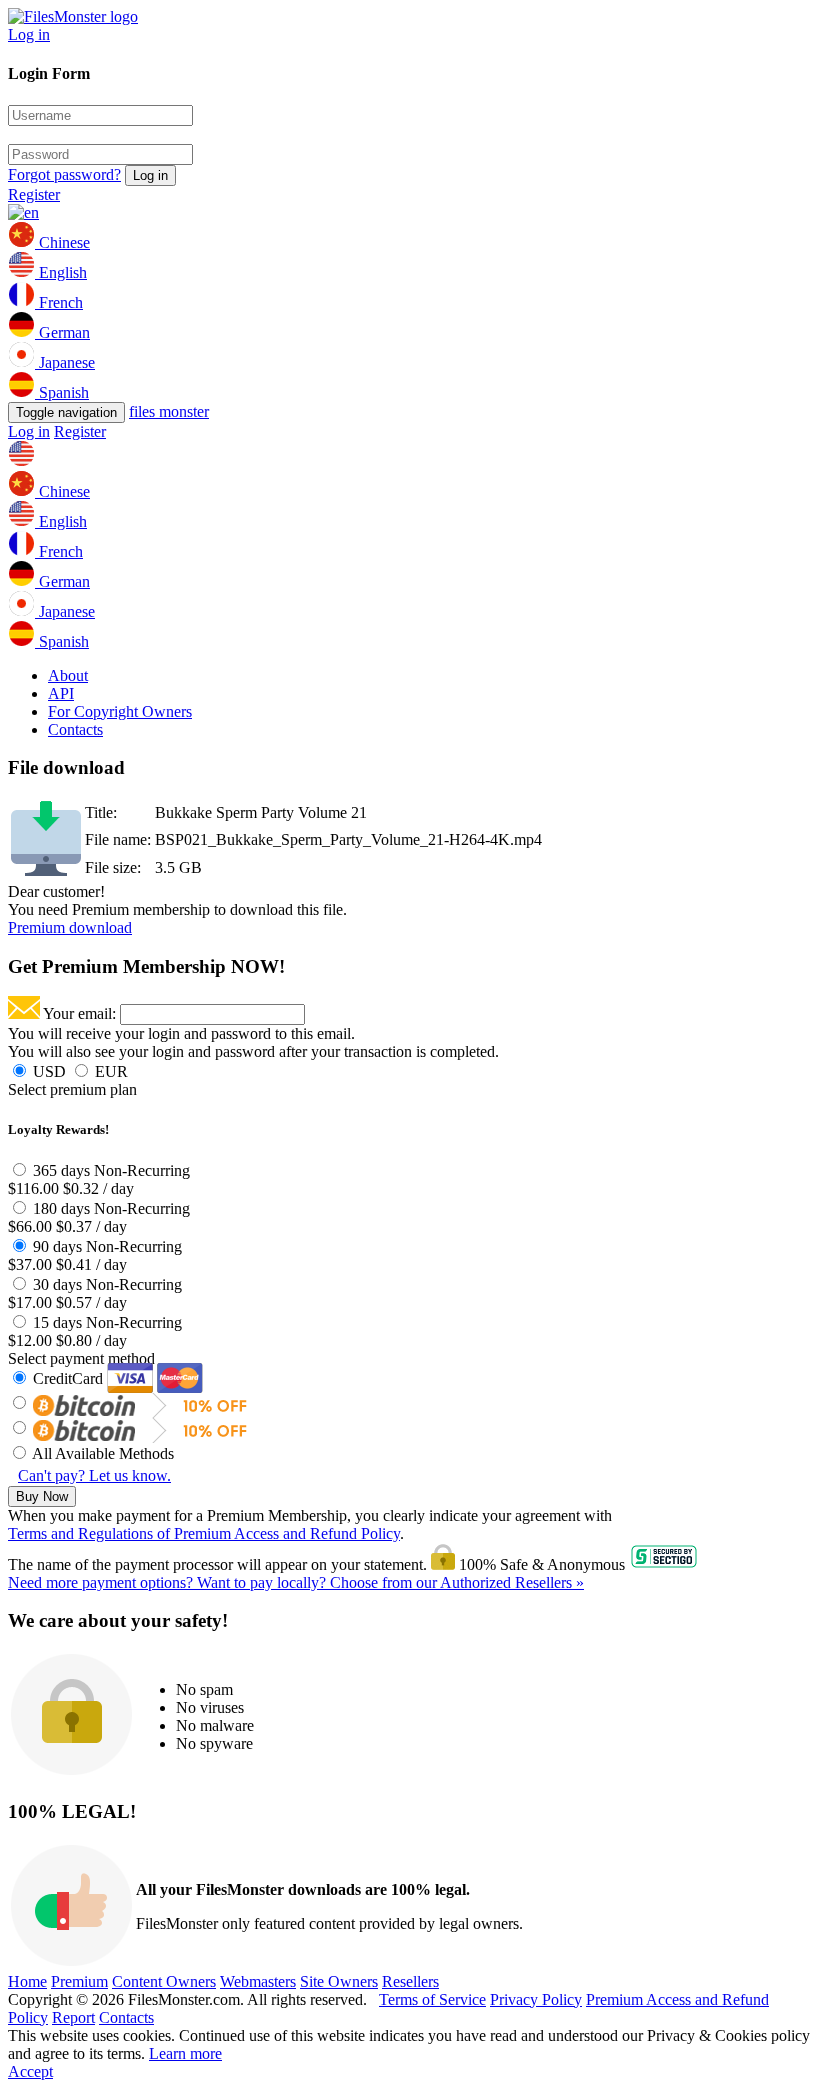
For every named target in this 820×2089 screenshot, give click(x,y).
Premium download (70, 927)
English (61, 272)
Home (27, 1981)
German (62, 332)
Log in (29, 34)
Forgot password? (64, 174)
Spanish (62, 392)
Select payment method (81, 1358)
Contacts (75, 729)
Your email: (79, 1013)
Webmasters (258, 1981)
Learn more (185, 2053)
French (59, 302)
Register (34, 194)
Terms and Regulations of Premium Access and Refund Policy (204, 1533)
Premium (79, 1981)
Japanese (65, 362)
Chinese (62, 242)
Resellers (410, 1981)
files (169, 411)
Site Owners (339, 1981)
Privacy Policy (536, 1999)
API (61, 693)
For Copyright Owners (120, 711)
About (68, 675)
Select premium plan (72, 1089)
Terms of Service (432, 1999)
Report (73, 2017)
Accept (30, 2071)
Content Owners (164, 1981)
